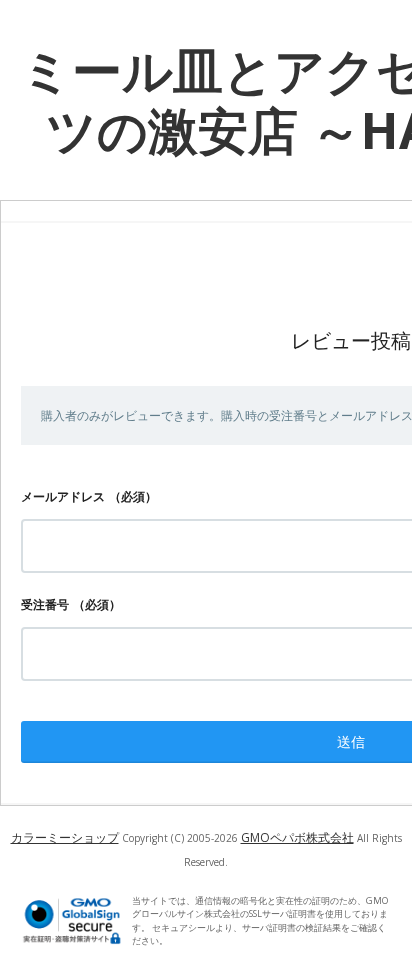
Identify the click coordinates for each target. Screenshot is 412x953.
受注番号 (45, 604)
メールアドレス (63, 496)
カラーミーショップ (65, 837)
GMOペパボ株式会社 (297, 837)
